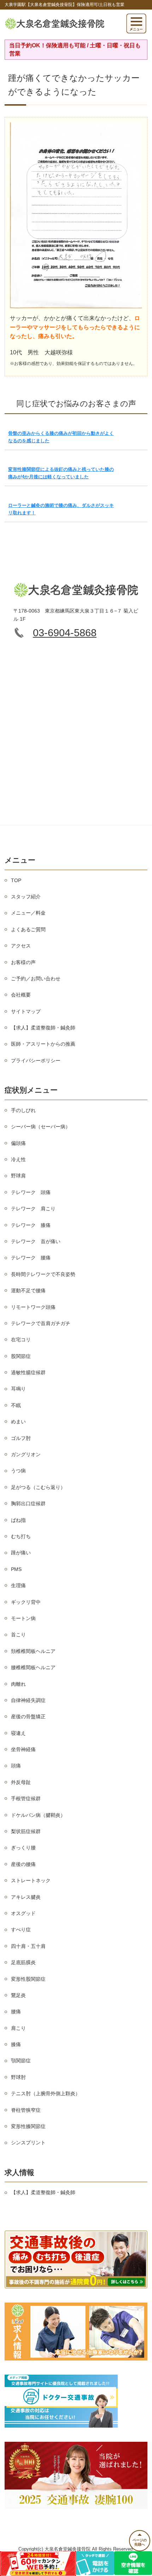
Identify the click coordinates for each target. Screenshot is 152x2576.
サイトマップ (26, 1011)
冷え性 (18, 1159)
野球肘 (18, 2077)
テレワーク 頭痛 (31, 1192)
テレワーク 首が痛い (36, 1241)
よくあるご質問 (28, 929)
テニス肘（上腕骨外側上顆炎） (46, 2093)
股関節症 (21, 1356)
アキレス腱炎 (26, 1897)
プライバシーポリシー (36, 1060)
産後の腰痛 (23, 1864)
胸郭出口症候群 (28, 1503)
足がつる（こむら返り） (38, 1487)
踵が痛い (21, 1553)
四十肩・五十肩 (28, 1946)
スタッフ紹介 (26, 897)
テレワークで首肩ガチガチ (41, 1323)
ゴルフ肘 (21, 1438)
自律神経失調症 (28, 1700)
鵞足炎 (18, 1995)
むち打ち (21, 1536)
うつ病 (18, 1471)
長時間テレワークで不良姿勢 (43, 1274)
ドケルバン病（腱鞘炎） (38, 1815)
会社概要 (21, 995)
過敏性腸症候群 (28, 1372)
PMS (16, 1569)
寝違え (18, 1733)
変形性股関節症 (28, 1979)
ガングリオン (26, 1454)
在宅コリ (21, 1340)
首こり (18, 1635)
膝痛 (16, 2044)
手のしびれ (23, 1110)
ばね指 (18, 1520)
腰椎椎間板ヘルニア (33, 1667)
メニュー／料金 (28, 913)
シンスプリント (28, 2143)
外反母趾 (21, 1782)
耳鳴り (18, 1389)
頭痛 (16, 1766)
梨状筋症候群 (26, 1831)
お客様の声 (23, 962)
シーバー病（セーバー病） (41, 1127)
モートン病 (23, 1618)
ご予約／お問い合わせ (36, 979)
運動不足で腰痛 (28, 1290)
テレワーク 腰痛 (31, 1258)
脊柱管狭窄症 (26, 2110)
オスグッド (23, 1913)
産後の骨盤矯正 (28, 1717)
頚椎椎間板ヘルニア (33, 1651)
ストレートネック (31, 1880)
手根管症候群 (26, 1798)
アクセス (21, 946)
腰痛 (16, 2011)
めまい (18, 1422)
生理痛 (18, 1585)
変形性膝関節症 (28, 2126)
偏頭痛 (18, 1143)
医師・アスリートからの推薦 (43, 1044)
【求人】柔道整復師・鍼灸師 (43, 1028)
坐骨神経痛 (23, 1749)
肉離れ (18, 1684)
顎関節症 (21, 2061)
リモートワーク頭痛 (33, 1307)
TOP (16, 880)
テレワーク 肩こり (33, 1209)
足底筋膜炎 (23, 1962)
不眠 (16, 1405)
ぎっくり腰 (23, 1848)
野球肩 (18, 1176)
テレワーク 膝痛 (31, 1225)
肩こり (18, 2028)
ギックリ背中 (26, 1602)
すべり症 (21, 1930)
